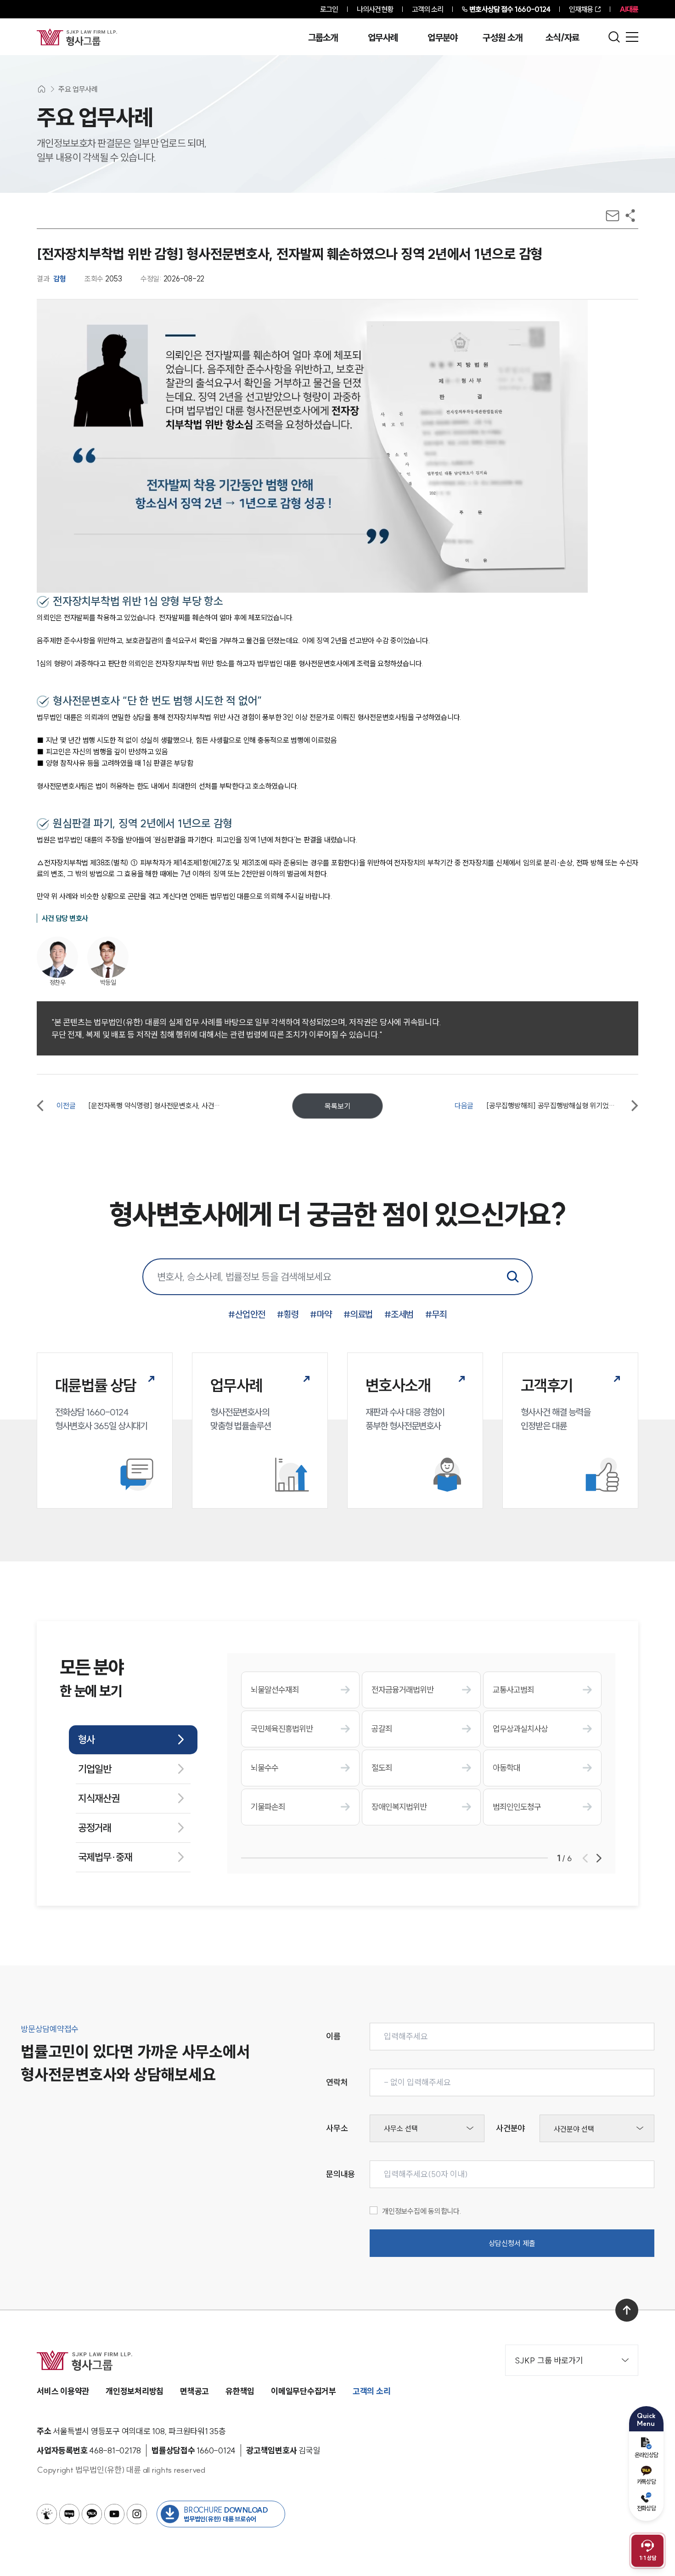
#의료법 (358, 1314)
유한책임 (240, 2391)
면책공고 (194, 2391)
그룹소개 (323, 38)
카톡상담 (646, 2481)
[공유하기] (630, 216)
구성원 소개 (502, 38)
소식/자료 (562, 38)
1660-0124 (510, 9)
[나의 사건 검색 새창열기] (47, 2514)
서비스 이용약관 (63, 2391)
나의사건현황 (375, 9)
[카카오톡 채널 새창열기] (92, 2514)
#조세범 (399, 1314)
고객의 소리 (428, 9)
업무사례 (383, 38)
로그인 (329, 9)
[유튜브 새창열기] (114, 2514)
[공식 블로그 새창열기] (69, 2514)
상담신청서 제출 (512, 2243)
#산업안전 (247, 1314)
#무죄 (436, 1314)
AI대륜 (629, 9)
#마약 (321, 1314)
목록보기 (337, 1106)
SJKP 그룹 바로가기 (549, 2360)
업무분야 (442, 38)
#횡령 (288, 1314)
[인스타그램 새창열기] (137, 2514)
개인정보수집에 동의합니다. (422, 2211)
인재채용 (581, 9)
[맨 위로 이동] (627, 2310)
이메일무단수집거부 (304, 2391)
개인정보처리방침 (135, 2391)
